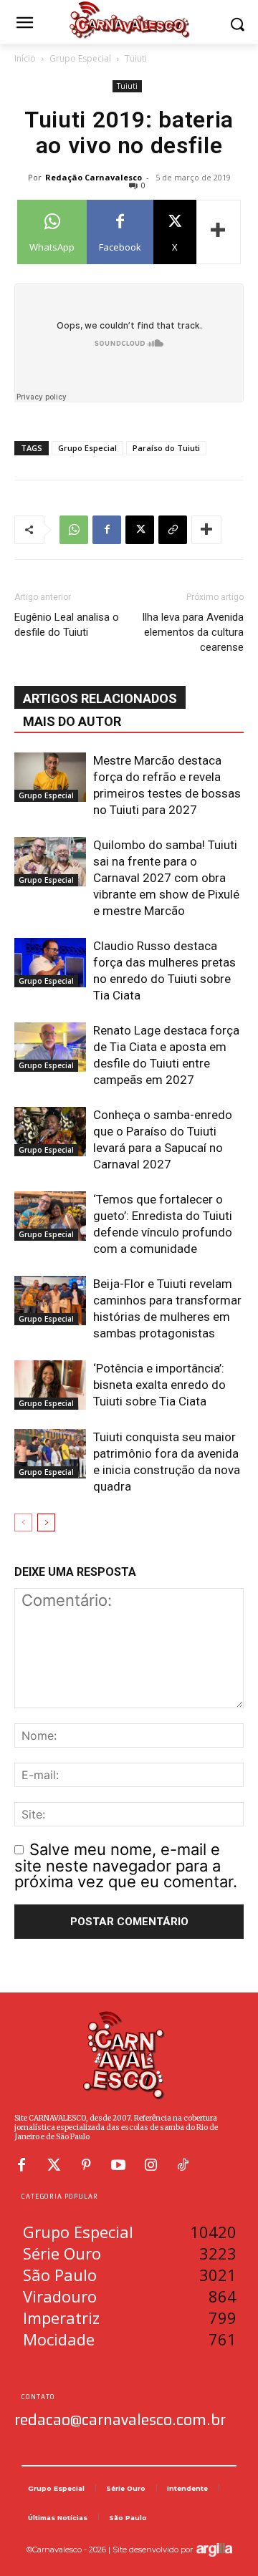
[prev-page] (23, 1522)
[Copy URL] (173, 530)
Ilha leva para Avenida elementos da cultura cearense (193, 632)
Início (25, 58)
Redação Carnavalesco (94, 177)
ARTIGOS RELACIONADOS (100, 698)
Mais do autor (72, 721)
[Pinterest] (86, 2165)
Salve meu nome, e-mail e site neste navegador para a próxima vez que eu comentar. (126, 1865)
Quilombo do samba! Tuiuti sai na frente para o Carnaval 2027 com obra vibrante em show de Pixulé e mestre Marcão (166, 878)
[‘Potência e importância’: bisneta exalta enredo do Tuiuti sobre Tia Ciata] (50, 1385)
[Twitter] (54, 2165)
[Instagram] (150, 2165)
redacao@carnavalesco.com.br (120, 2419)
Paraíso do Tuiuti (166, 448)
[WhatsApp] (74, 530)
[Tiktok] (183, 2165)
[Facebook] (107, 530)
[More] (219, 232)
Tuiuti (136, 58)
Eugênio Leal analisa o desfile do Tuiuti (67, 625)
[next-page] (46, 1522)
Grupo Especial (80, 58)
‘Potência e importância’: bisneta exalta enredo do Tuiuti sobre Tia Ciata (159, 1385)
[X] (140, 530)
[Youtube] (118, 2165)
